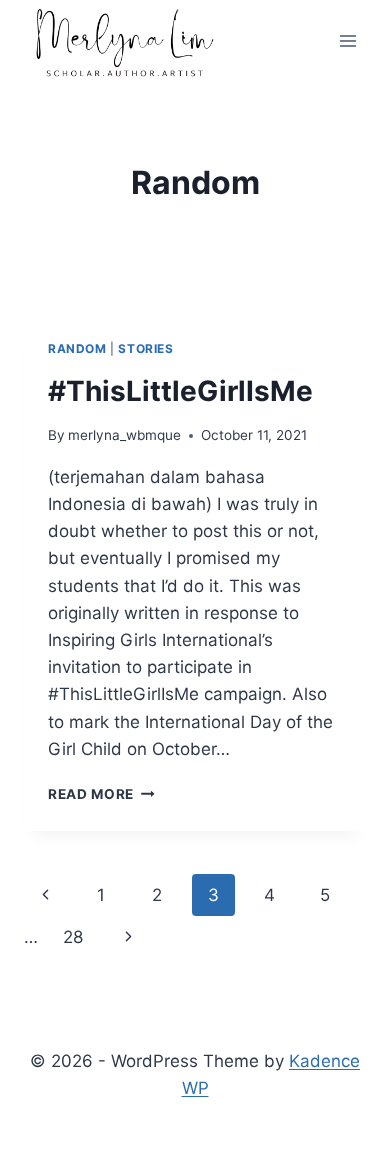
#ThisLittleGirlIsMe (180, 391)
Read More (101, 794)
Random (77, 348)
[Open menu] (347, 41)
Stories (145, 348)
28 (73, 937)
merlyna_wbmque (124, 435)
